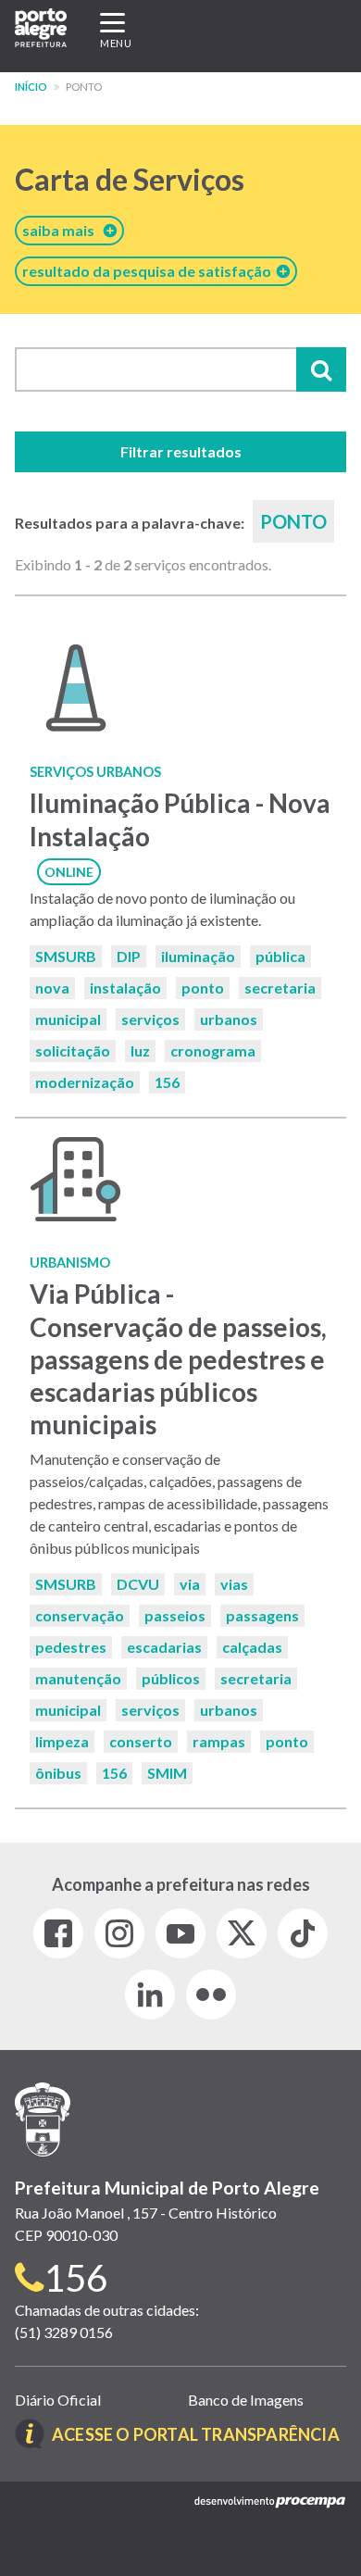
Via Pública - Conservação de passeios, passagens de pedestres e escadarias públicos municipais (178, 1359)
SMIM (167, 1773)
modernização (85, 1082)
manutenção (78, 1678)
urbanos (229, 1019)
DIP (129, 956)
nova (52, 988)
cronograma (213, 1050)
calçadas (252, 1647)
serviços (150, 1019)
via (190, 1584)
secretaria (280, 988)
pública (280, 956)
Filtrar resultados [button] (181, 451)
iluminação (198, 956)
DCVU (138, 1584)
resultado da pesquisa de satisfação (149, 271)
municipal (68, 1019)
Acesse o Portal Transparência (196, 2434)
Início (31, 87)
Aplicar (321, 369)
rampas (219, 1741)
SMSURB (66, 956)
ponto (203, 988)
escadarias (164, 1647)
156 (167, 1082)
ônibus (58, 1773)
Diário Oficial (58, 2400)
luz (140, 1050)
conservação (80, 1615)
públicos (171, 1678)
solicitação (73, 1050)
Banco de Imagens (246, 2400)
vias (234, 1584)
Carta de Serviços (130, 179)
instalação (125, 988)
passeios (175, 1615)
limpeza (62, 1741)
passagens (262, 1615)
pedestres (71, 1647)
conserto (141, 1741)
